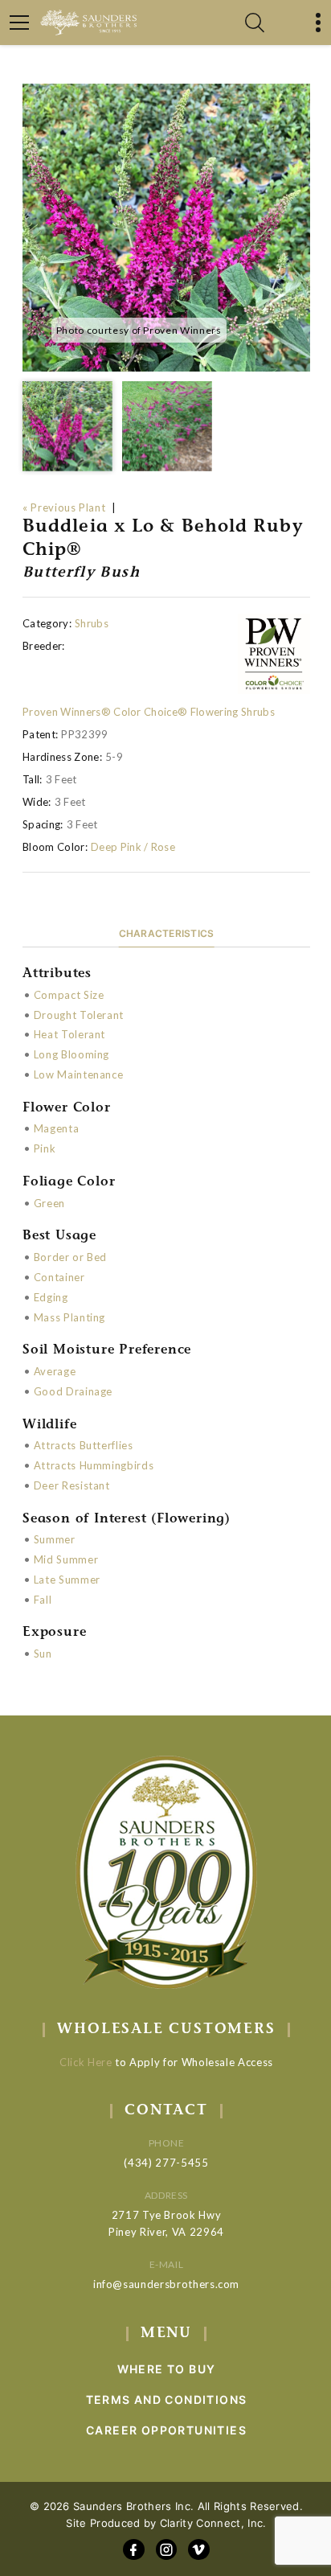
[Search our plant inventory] (255, 23)
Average (55, 1371)
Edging (51, 1297)
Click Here (86, 2062)
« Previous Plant (64, 507)
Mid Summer (66, 1559)
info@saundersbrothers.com (166, 2284)
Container (59, 1277)
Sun (43, 1654)
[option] (166, 228)
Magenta (57, 1128)
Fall (43, 1600)
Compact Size (69, 995)
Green (49, 1203)
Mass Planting (69, 1317)
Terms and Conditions (167, 2399)
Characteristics (167, 933)
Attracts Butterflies (84, 1445)
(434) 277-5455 (166, 2163)
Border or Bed (70, 1257)
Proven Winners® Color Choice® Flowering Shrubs (149, 712)
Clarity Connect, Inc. (213, 2523)
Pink (45, 1148)
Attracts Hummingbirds (94, 1465)
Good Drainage (73, 1391)
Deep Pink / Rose (133, 847)
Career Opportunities (166, 2430)
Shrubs (92, 623)
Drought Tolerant (79, 1015)
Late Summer (67, 1580)
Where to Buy (167, 2369)
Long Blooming (72, 1054)
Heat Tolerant (69, 1034)
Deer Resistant (72, 1485)
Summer (55, 1539)
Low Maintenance (79, 1074)
